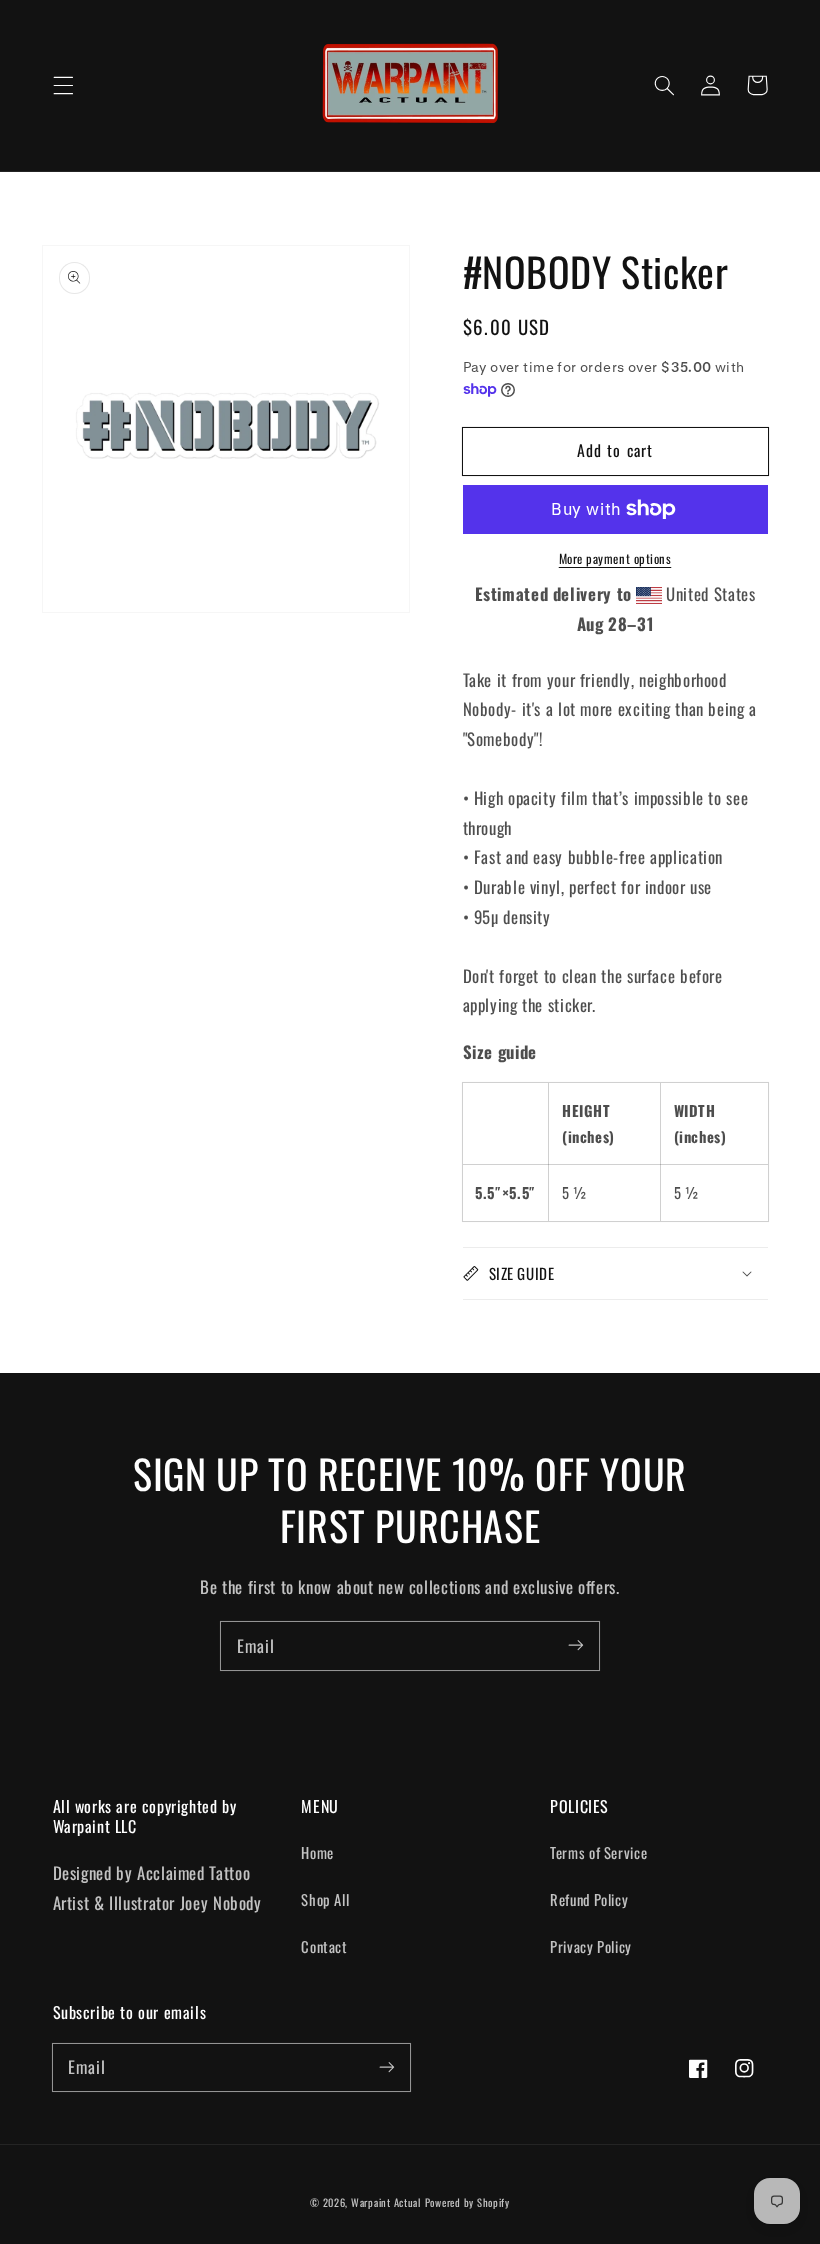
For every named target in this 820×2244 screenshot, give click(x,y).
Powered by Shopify (467, 2202)
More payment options (615, 559)
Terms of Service (598, 1852)
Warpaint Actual (386, 2202)
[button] (63, 85)
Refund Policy (589, 1899)
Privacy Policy (591, 1946)
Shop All (325, 1899)
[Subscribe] (576, 1645)
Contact (324, 1946)
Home (317, 1852)
